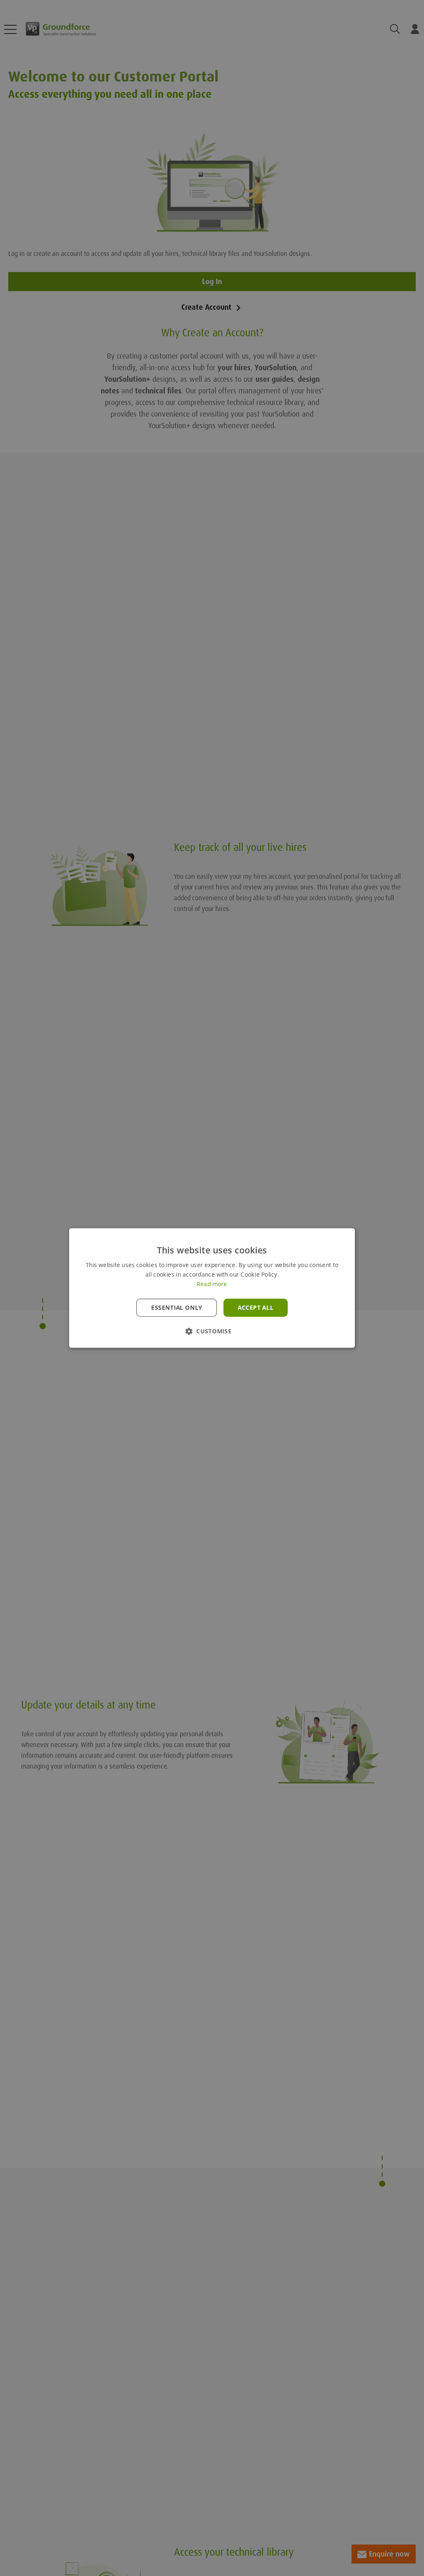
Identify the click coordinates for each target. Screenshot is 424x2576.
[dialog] (212, 1288)
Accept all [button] (255, 1308)
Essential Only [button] (177, 1308)
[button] (212, 1331)
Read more (212, 1284)
